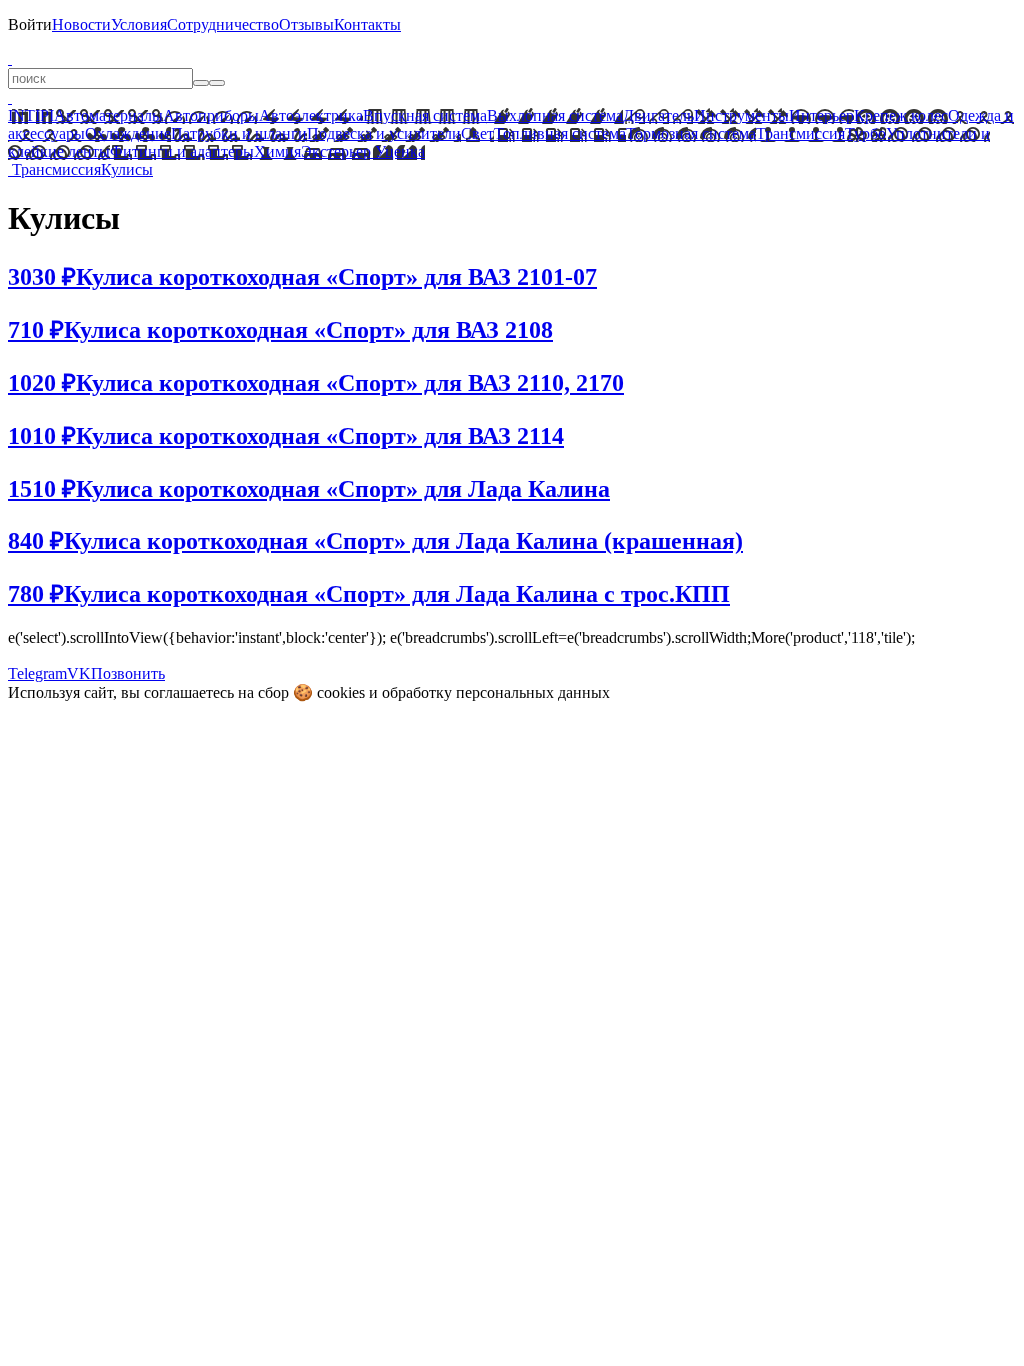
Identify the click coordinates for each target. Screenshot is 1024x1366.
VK (79, 673)
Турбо (865, 133)
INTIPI (31, 115)
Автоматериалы (108, 115)
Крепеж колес (901, 115)
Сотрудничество (223, 24)
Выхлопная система (555, 115)
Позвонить (128, 673)
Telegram (37, 673)
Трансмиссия (800, 133)
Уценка (398, 151)
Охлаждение (128, 133)
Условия (139, 24)
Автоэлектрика (311, 115)
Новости (81, 24)
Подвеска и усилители (384, 133)
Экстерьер (336, 151)
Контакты (367, 24)
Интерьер (821, 115)
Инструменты (741, 115)
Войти (30, 24)
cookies (341, 692)
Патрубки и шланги (239, 133)
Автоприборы (211, 115)
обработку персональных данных (496, 692)
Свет (477, 133)
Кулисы (127, 169)
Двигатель (658, 115)
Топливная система (560, 133)
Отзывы (306, 24)
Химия (277, 151)
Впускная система (425, 115)
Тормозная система (691, 133)
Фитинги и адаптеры (182, 151)
